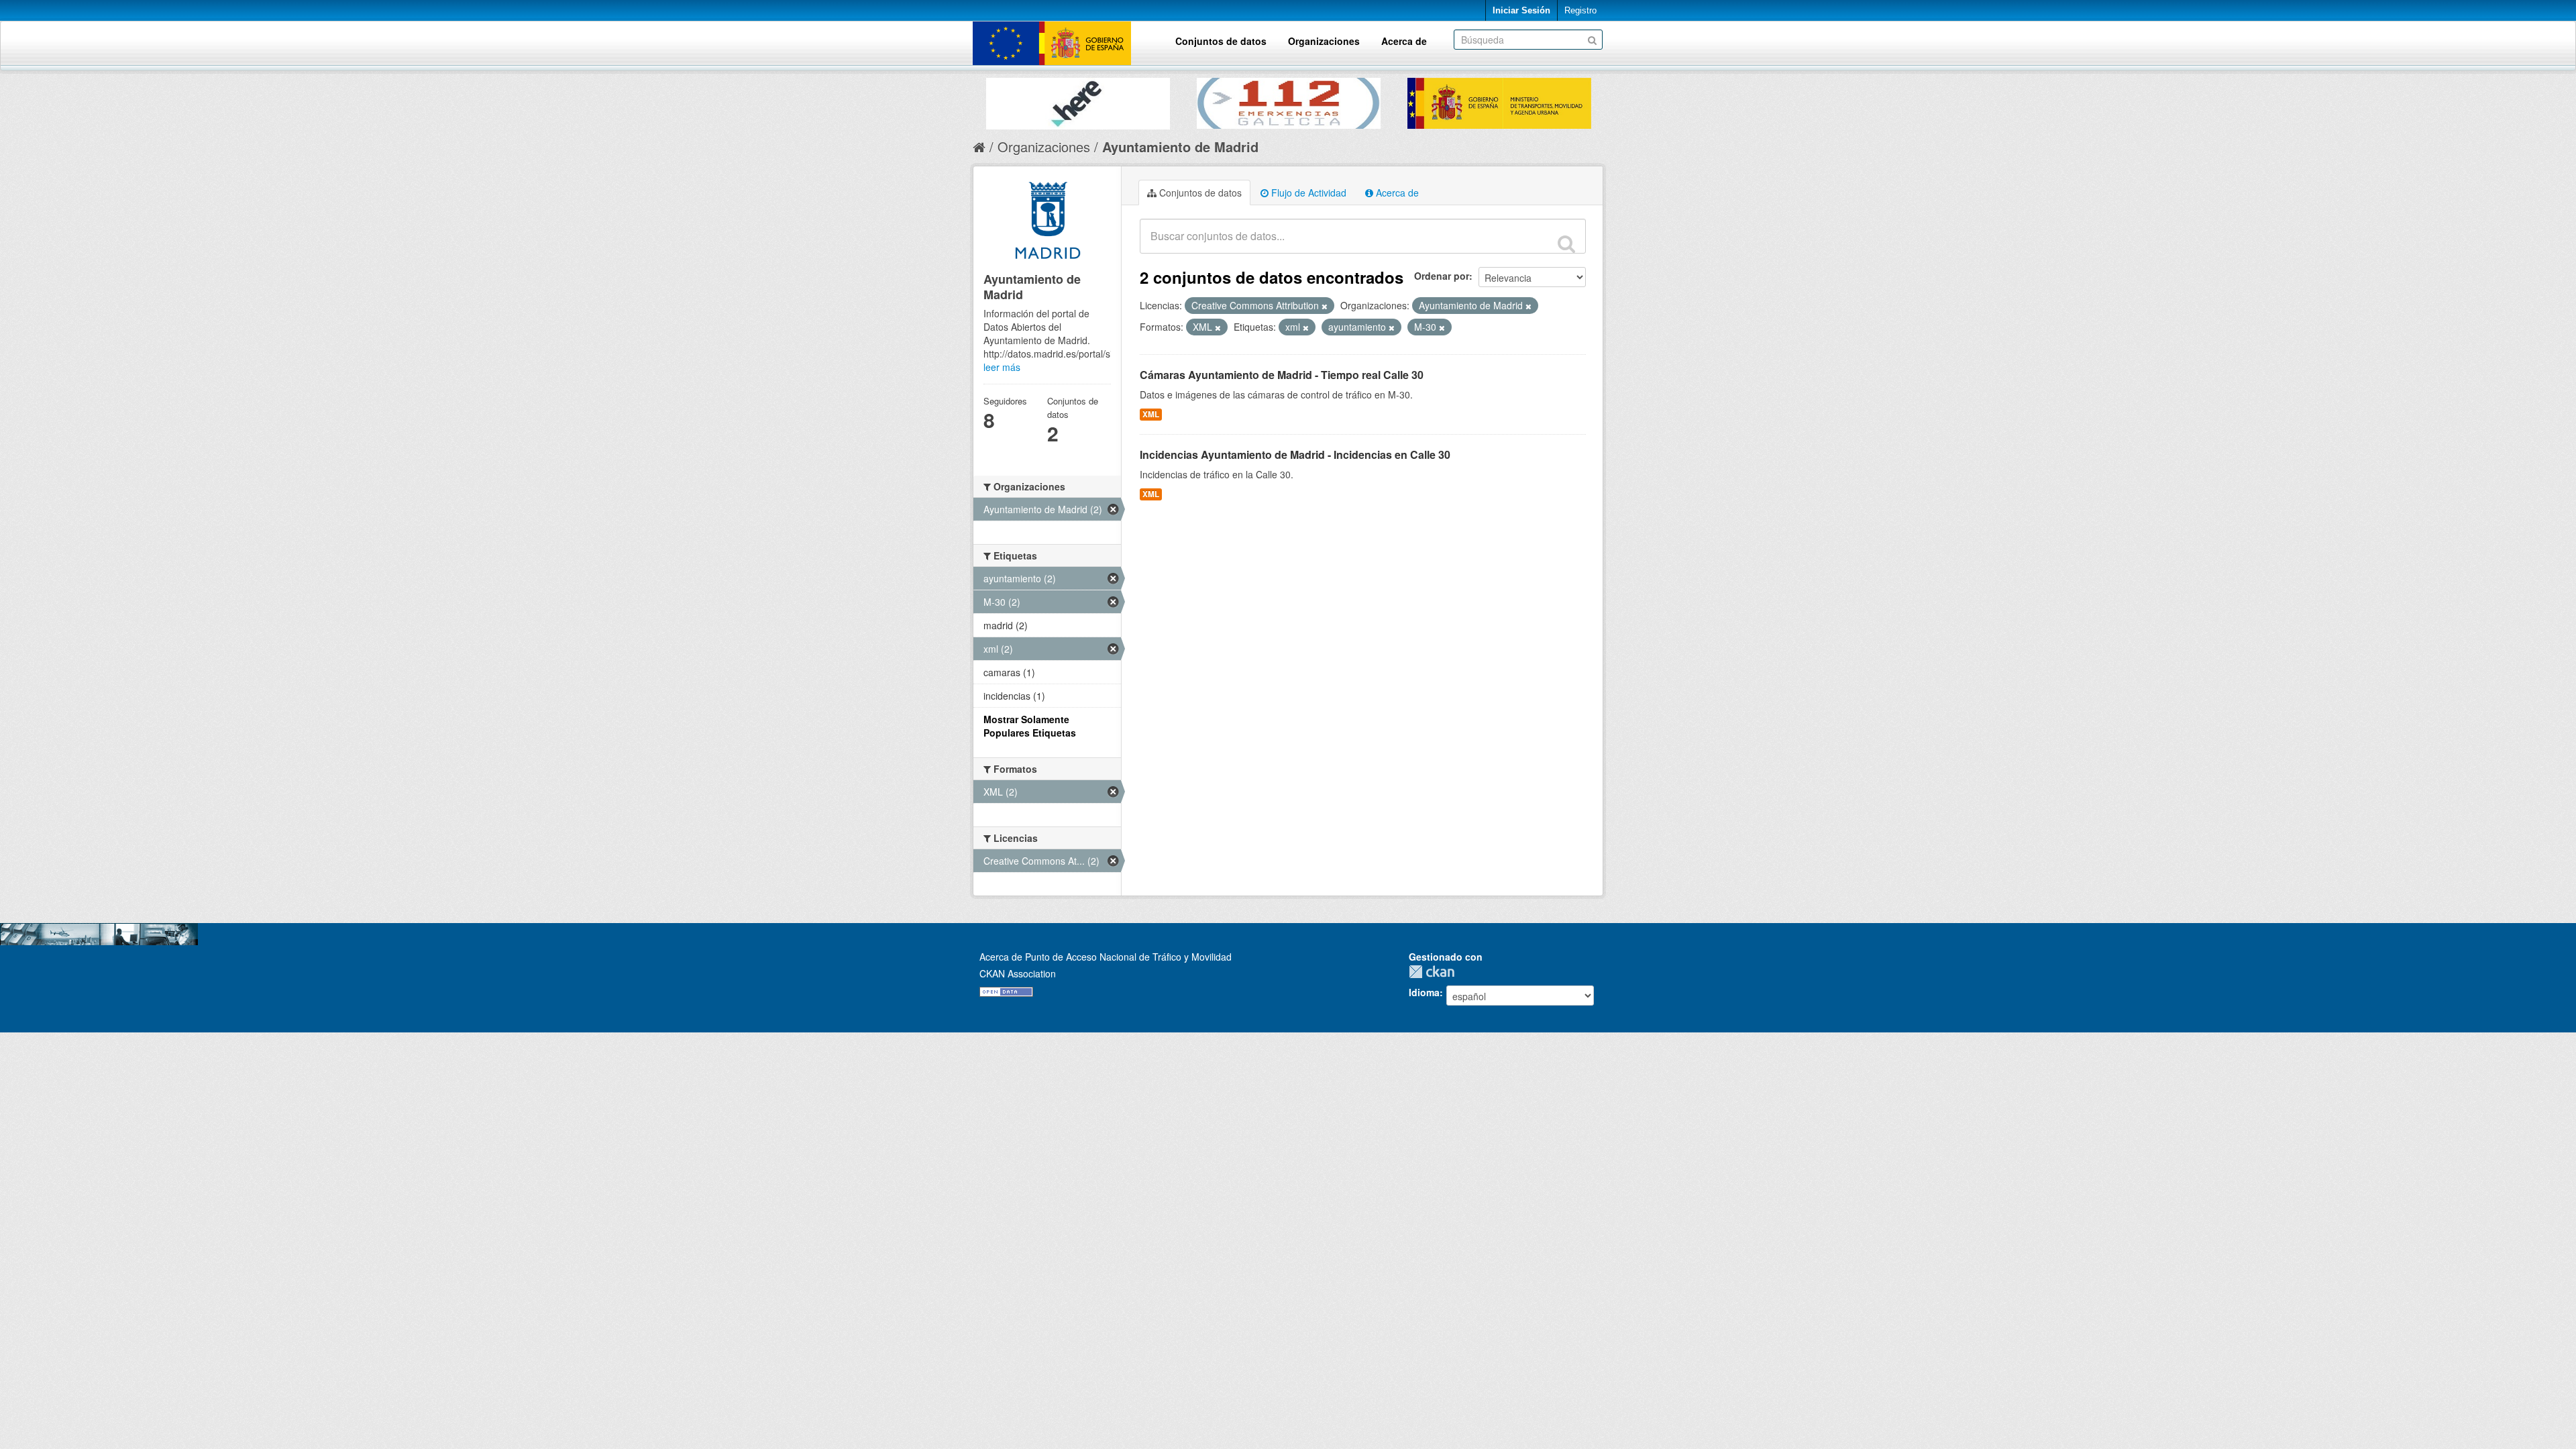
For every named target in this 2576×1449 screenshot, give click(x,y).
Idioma (1424, 992)
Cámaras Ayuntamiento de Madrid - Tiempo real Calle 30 (1282, 375)
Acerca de (1404, 41)
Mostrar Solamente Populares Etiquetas (1030, 726)
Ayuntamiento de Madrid (1180, 147)
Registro (1580, 10)
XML (1151, 414)
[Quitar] (1325, 306)
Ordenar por (1442, 276)
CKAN (1435, 972)
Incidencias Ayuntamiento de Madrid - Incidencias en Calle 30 (1295, 454)
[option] (1102, 100)
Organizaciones (1324, 41)
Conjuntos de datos (1221, 41)
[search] (1566, 244)
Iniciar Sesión (1521, 10)
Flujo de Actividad (1307, 193)
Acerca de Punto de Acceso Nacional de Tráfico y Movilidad (1106, 957)
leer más (1002, 367)
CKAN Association (1018, 973)
